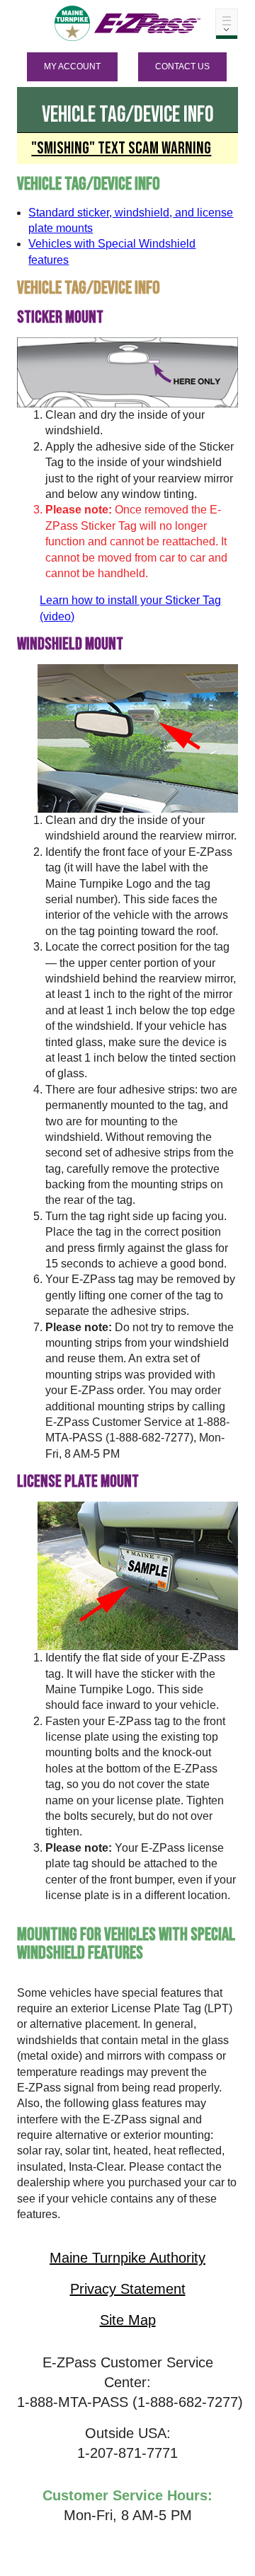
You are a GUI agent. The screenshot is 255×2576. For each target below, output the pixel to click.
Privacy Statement (128, 2289)
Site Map (128, 2320)
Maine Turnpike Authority (127, 2258)
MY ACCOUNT (72, 66)
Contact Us (182, 66)
